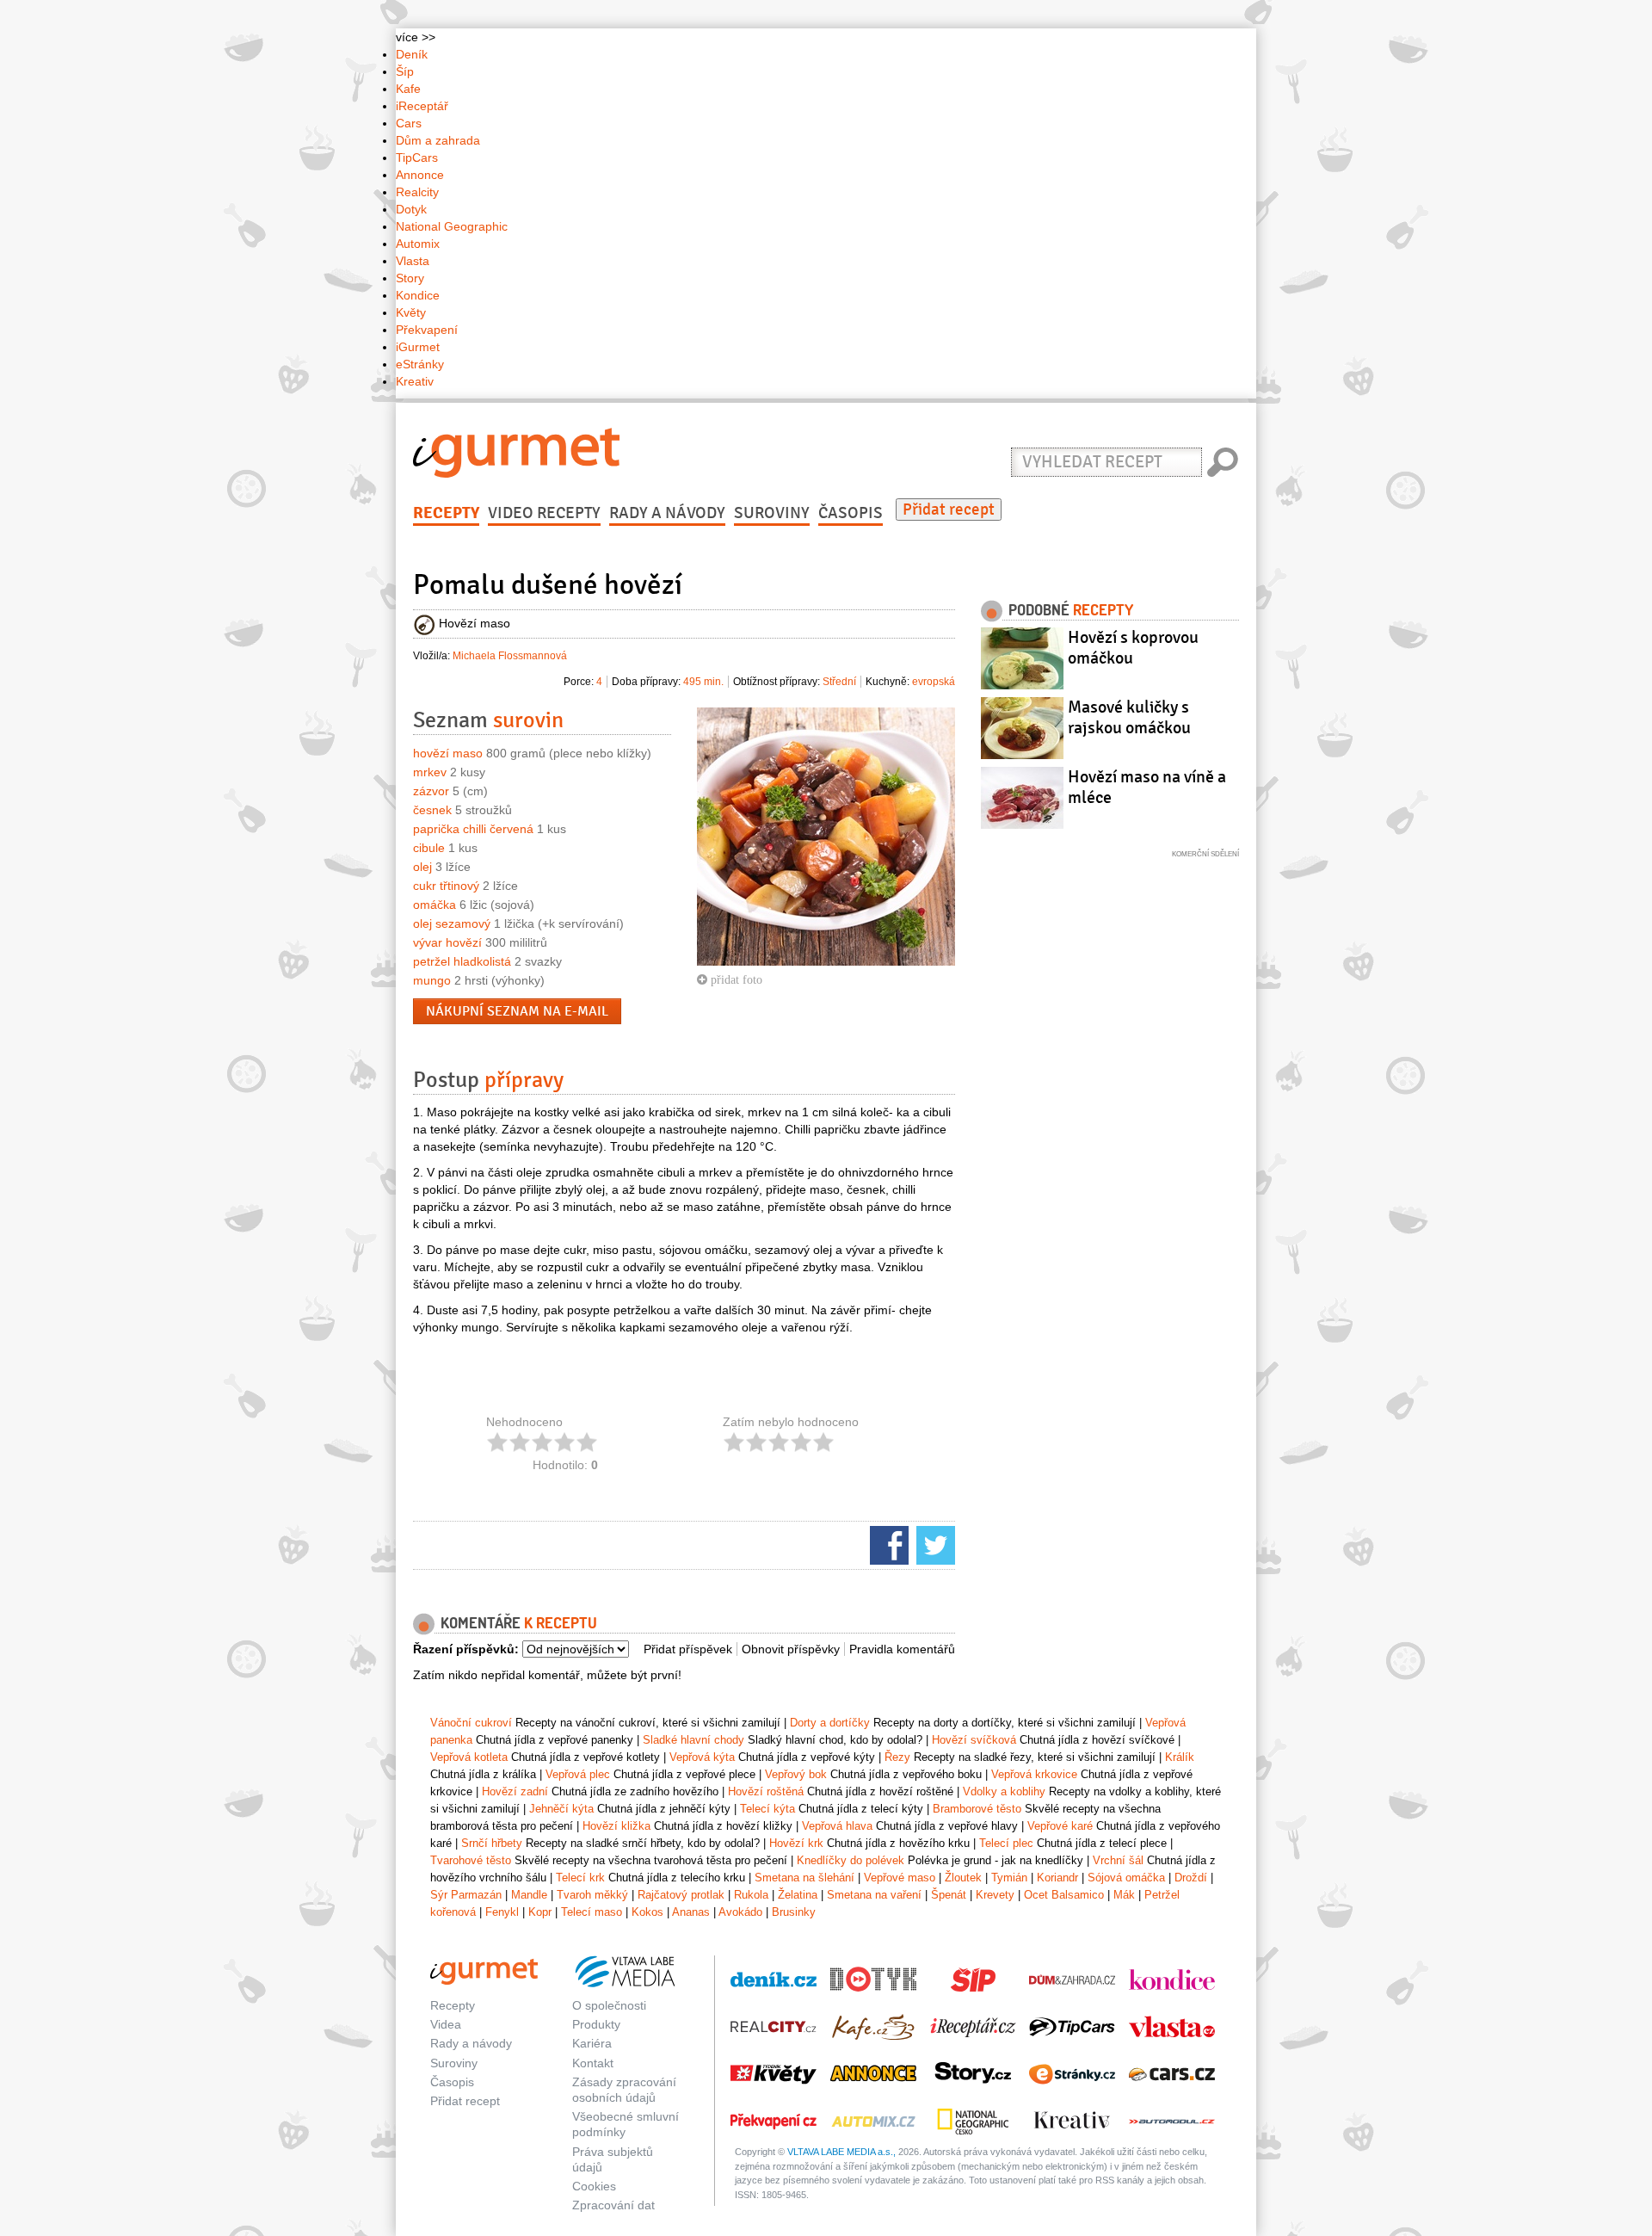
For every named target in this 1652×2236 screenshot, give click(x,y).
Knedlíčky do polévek (851, 1860)
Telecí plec (1006, 1843)
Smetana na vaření (874, 1895)
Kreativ (415, 381)
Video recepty (544, 513)
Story (410, 278)
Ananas (691, 1912)
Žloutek (963, 1878)
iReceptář (422, 106)
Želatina (798, 1895)
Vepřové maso (900, 1878)
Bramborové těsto (977, 1809)
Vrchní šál (1118, 1860)
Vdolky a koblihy (1004, 1791)
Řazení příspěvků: (466, 1649)
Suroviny (772, 513)
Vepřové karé (1060, 1826)
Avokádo (740, 1912)
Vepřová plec (578, 1774)
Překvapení (427, 330)
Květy (411, 312)
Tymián (1009, 1878)
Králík (1180, 1757)
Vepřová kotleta (469, 1757)
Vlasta (413, 261)
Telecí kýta (767, 1809)
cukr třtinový (446, 886)
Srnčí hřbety (492, 1843)
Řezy (897, 1757)
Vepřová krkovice (1034, 1774)
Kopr (540, 1912)
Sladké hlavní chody (693, 1740)
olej (422, 867)
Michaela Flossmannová (510, 656)
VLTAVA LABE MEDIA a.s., (841, 2152)
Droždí (1191, 1878)
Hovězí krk (796, 1843)
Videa (446, 2024)
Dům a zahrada (438, 140)
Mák (1124, 1895)
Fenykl (502, 1912)
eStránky (420, 364)
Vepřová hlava (837, 1826)
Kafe (408, 89)
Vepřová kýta (702, 1757)
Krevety (995, 1895)
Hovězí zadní (515, 1791)
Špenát (949, 1895)
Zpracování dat (613, 2205)
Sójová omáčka (1126, 1878)
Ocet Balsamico (1064, 1895)
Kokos (647, 1912)
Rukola (751, 1895)
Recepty (446, 513)
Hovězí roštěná (766, 1791)
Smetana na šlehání (804, 1878)
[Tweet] (934, 1544)
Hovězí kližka (616, 1826)
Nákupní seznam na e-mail (517, 1011)
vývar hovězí (447, 942)
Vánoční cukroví (471, 1723)
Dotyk (411, 209)
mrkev (430, 772)
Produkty (596, 2024)
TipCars (417, 158)
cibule (429, 848)
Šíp (405, 71)
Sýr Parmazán (466, 1895)
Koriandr (1057, 1878)
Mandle (529, 1895)
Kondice (418, 295)
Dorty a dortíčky (830, 1723)
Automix (418, 244)
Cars (409, 123)
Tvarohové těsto (471, 1860)
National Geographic (452, 226)
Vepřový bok (796, 1774)
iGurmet (418, 347)
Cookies (594, 2186)
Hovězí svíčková (974, 1740)
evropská (934, 682)
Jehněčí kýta (561, 1809)
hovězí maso (448, 753)
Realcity (417, 192)
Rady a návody (667, 513)
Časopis (851, 513)
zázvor (431, 791)
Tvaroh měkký (592, 1895)
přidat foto (735, 979)
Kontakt (593, 2063)
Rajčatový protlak (681, 1895)
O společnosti (609, 2005)
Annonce (420, 175)
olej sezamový (452, 923)
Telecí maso (592, 1912)
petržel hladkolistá (462, 961)
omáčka (435, 905)
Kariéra (592, 2043)
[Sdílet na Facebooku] (887, 1544)
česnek (432, 810)
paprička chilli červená (473, 829)
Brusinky (794, 1912)
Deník (412, 54)
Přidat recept (949, 510)
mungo (432, 980)
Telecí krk (580, 1878)
